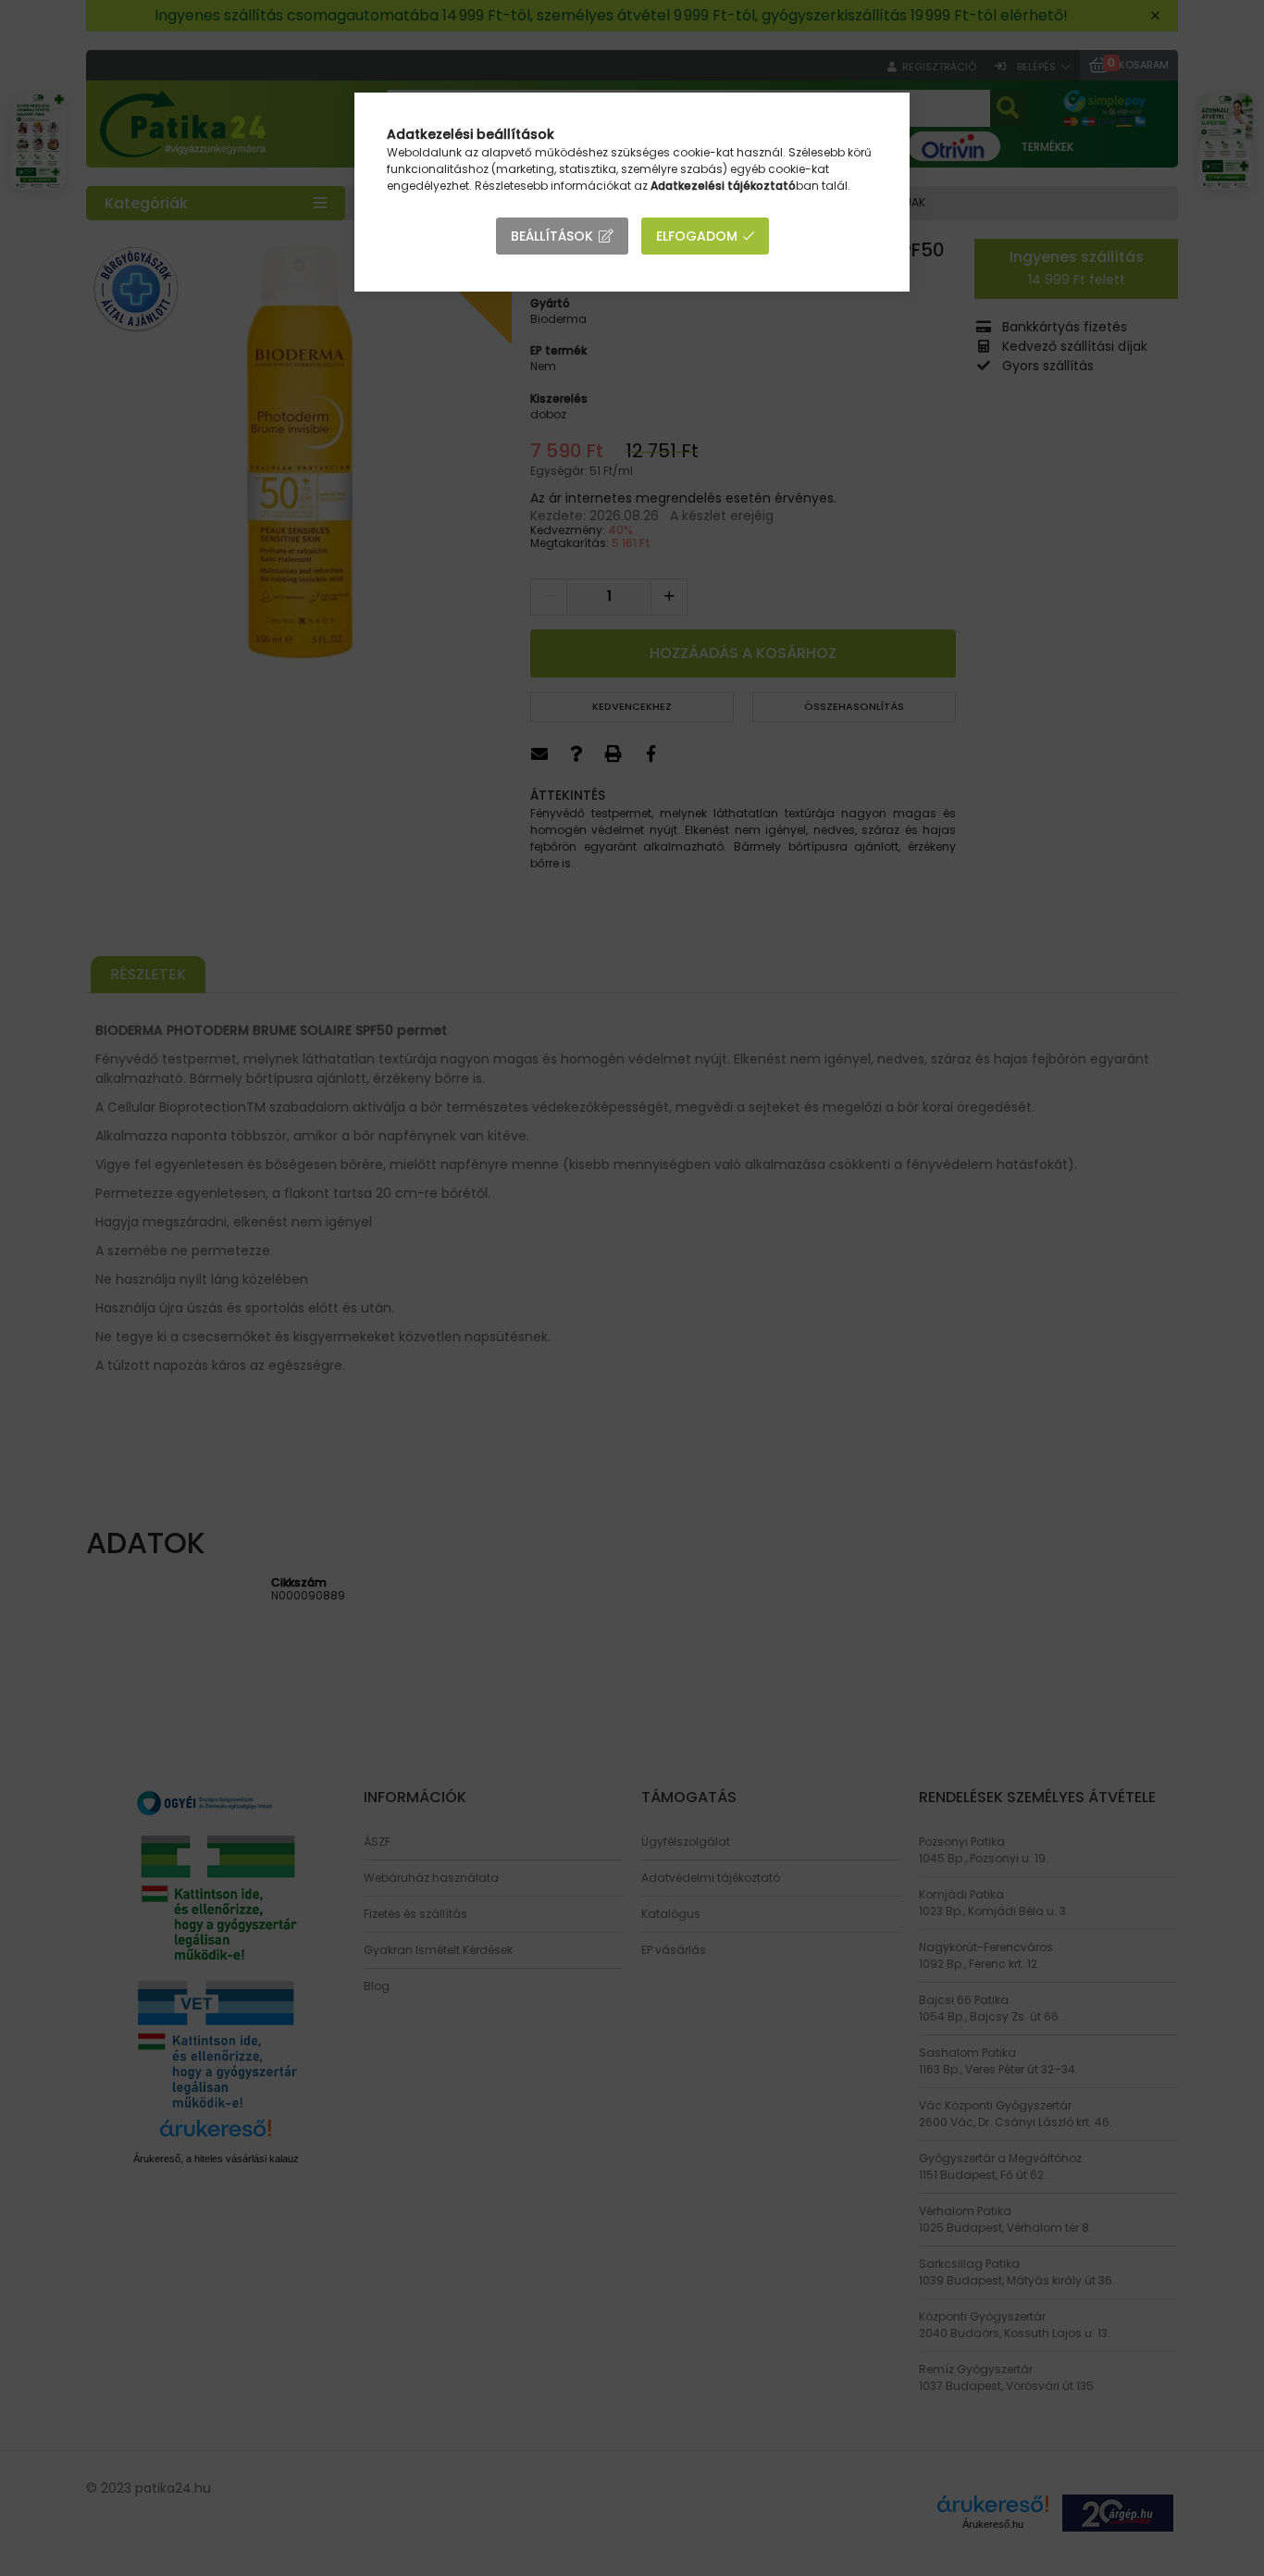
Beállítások (552, 236)
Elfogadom (697, 236)
